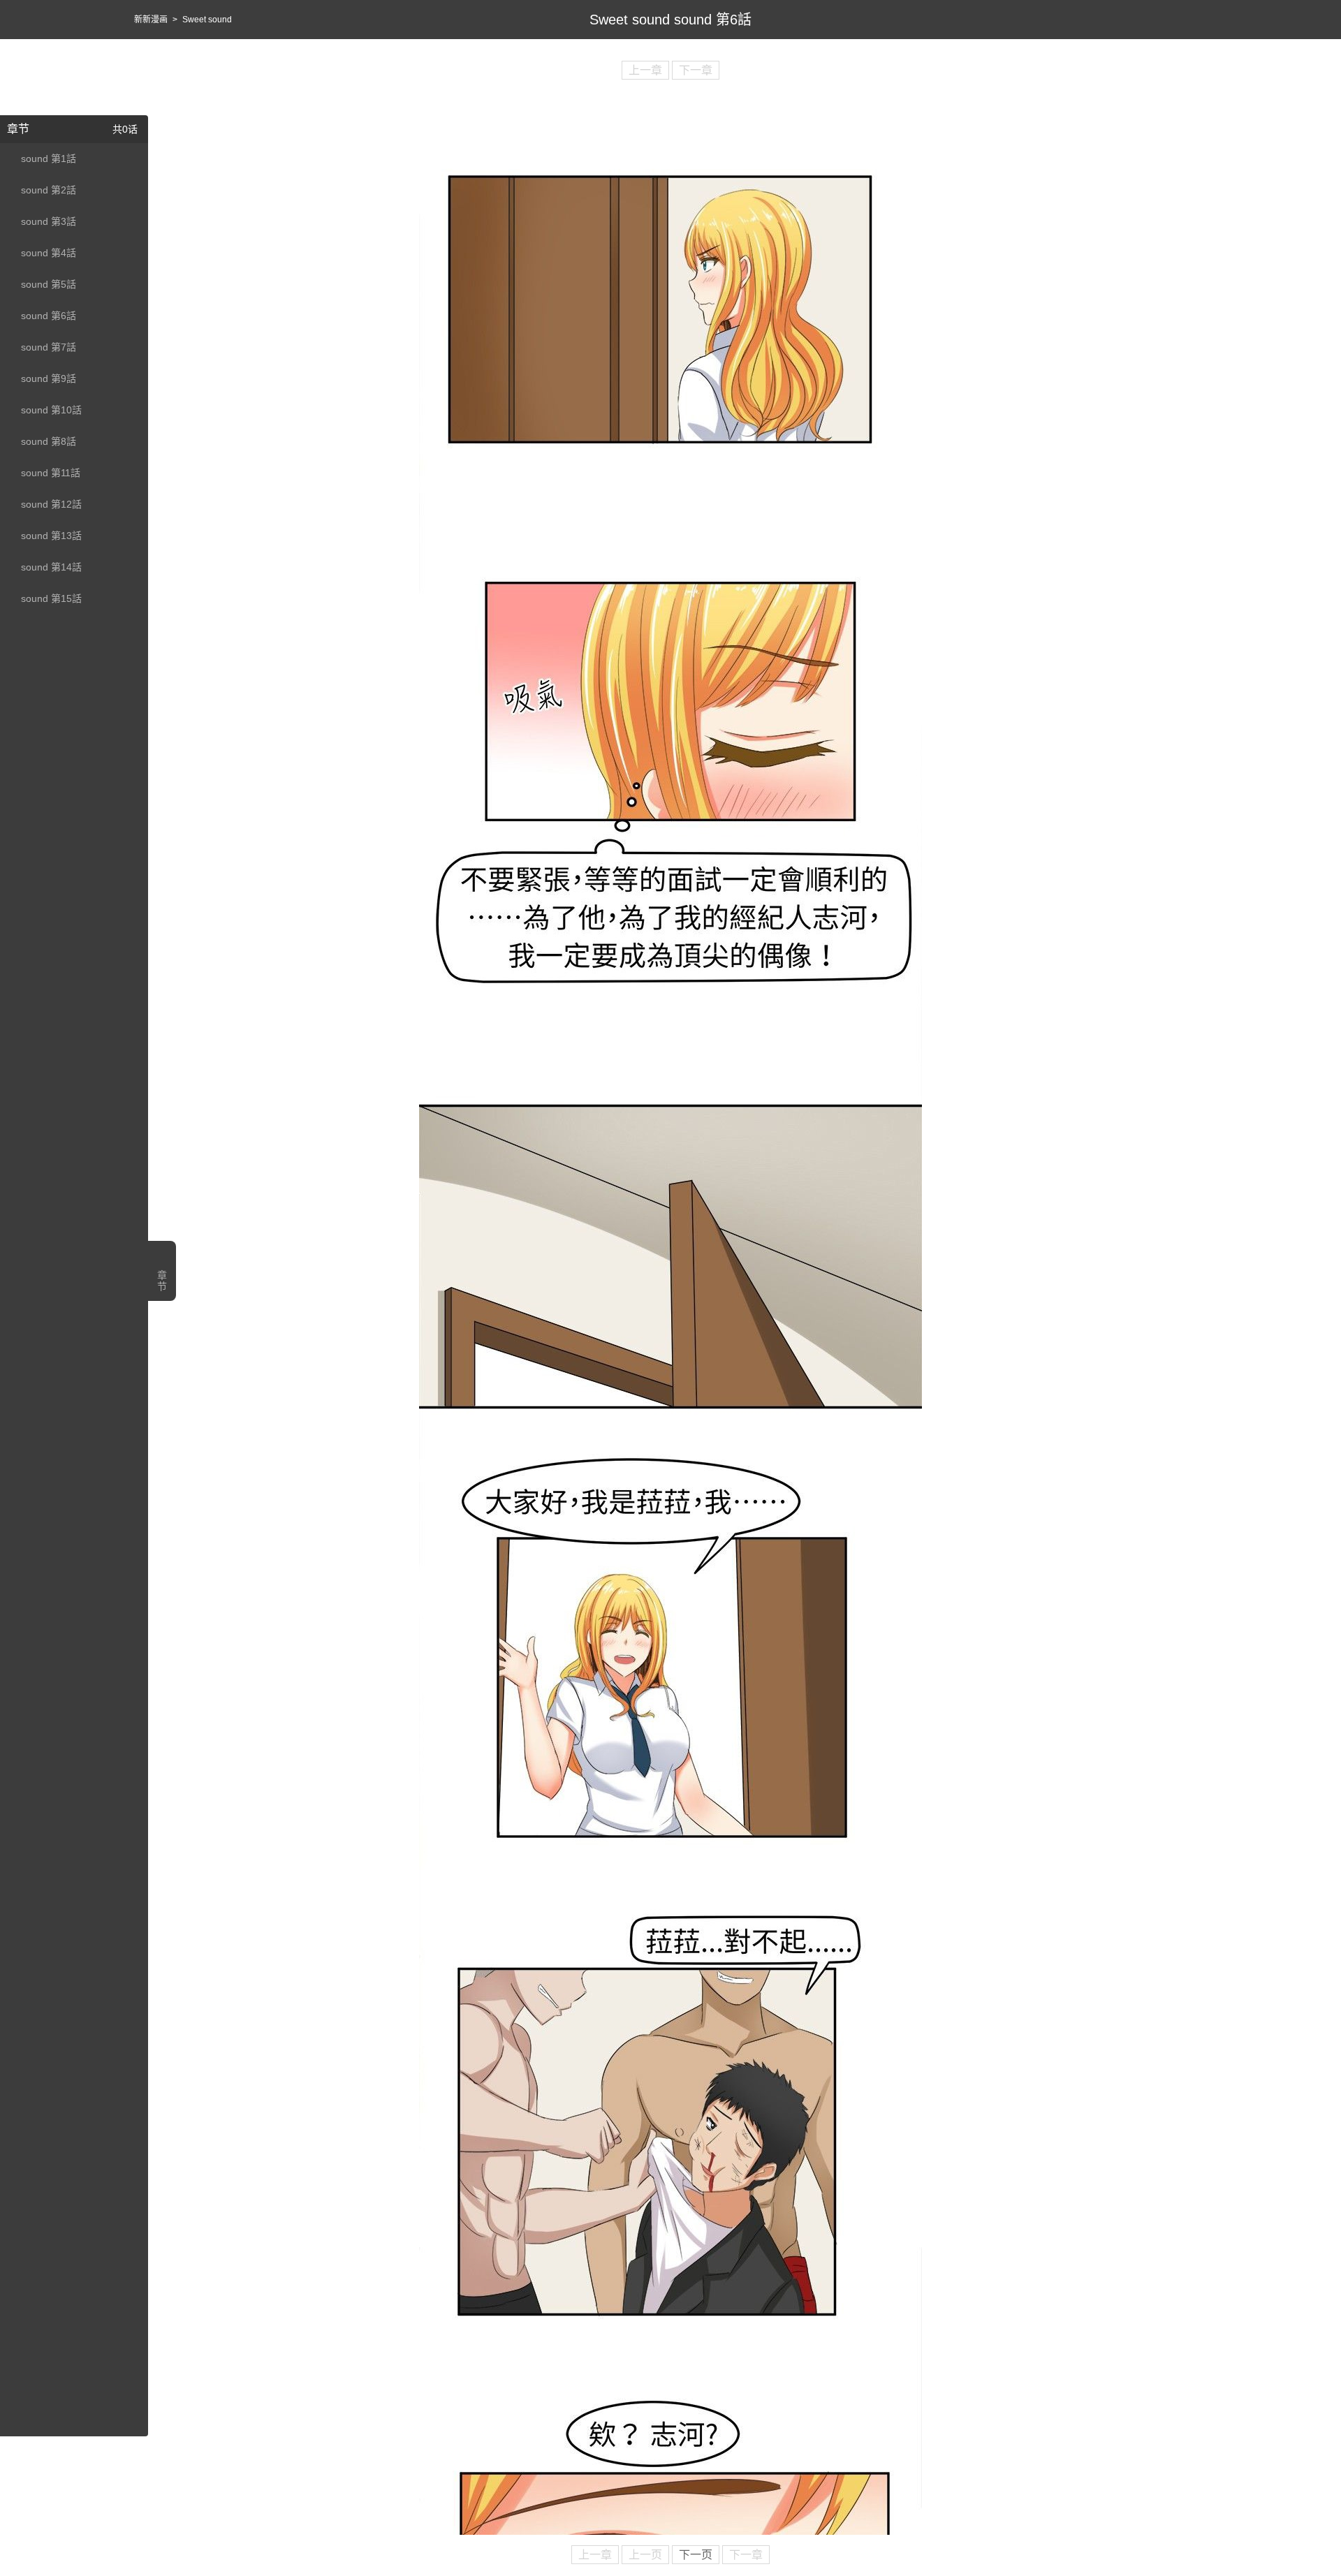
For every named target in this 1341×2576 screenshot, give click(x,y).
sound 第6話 (49, 316)
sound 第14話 (51, 567)
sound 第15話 (51, 598)
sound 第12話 (51, 504)
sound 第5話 (49, 284)
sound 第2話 (49, 190)
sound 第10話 (51, 410)
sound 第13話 (51, 536)
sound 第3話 (49, 221)
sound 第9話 (49, 378)
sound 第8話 (49, 441)
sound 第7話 (49, 347)
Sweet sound (207, 20)
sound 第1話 (49, 159)
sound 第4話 (49, 253)
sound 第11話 (51, 473)
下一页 (696, 2555)
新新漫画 (151, 20)
